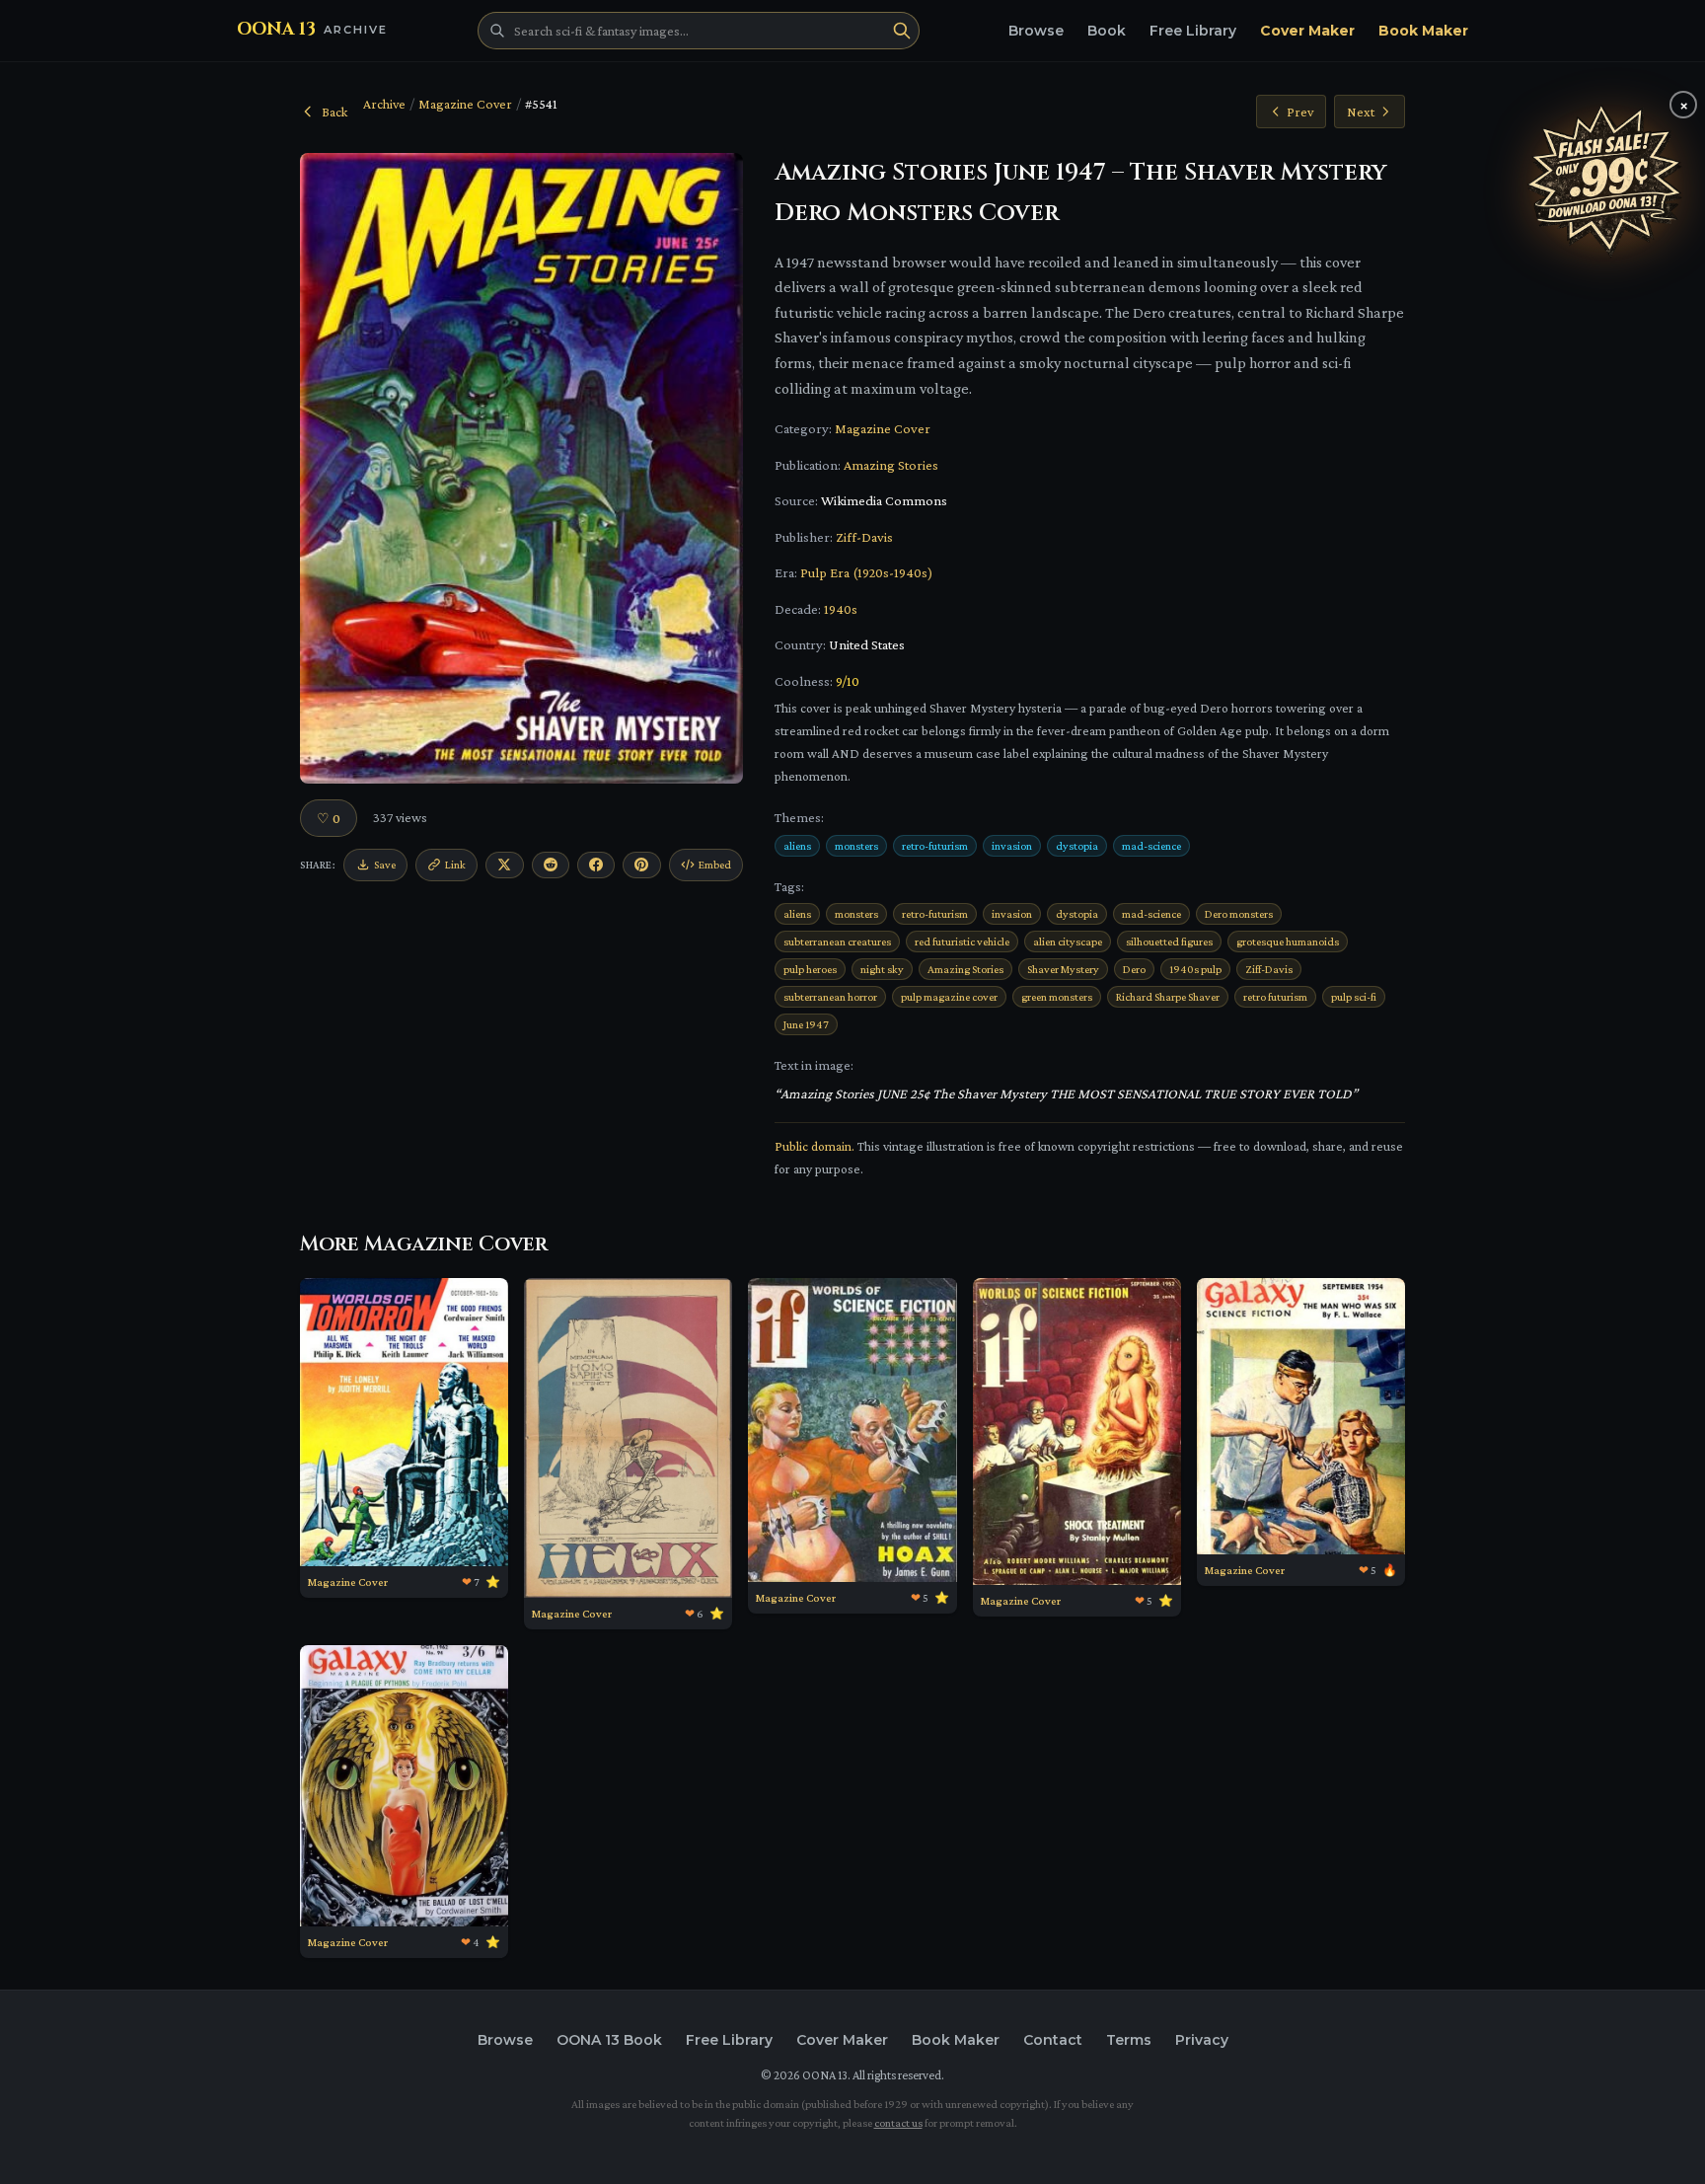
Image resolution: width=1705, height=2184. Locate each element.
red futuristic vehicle (962, 941)
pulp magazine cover (949, 997)
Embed (715, 865)
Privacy (1202, 2040)
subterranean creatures (837, 941)
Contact (1053, 2040)
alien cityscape (1068, 941)
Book (1107, 31)
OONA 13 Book (609, 2040)
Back (334, 112)
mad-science (1151, 846)
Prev (1300, 112)
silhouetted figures (1169, 941)
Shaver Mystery (1063, 969)
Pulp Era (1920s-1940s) (866, 572)
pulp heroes (810, 969)
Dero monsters (1239, 914)
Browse (1036, 31)
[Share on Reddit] (551, 865)
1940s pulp (1195, 969)
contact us (898, 2123)
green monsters (1057, 997)
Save (385, 865)
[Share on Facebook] (596, 865)
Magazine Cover (465, 104)
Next (1361, 112)
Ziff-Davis (864, 537)
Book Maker (1423, 31)
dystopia (1077, 846)
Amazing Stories (891, 465)
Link (455, 865)
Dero (1134, 969)
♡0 (329, 818)
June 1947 (806, 1024)
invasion (1012, 846)
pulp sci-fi (1354, 997)
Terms (1129, 2040)
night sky (882, 969)
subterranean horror (830, 997)
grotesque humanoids (1288, 941)
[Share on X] (504, 865)
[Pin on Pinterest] (641, 865)
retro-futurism (935, 846)
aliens (797, 846)
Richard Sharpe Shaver (1168, 997)
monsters (856, 846)
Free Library (1193, 31)
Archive (384, 104)
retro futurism (1275, 997)
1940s (841, 609)
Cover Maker (1307, 31)
